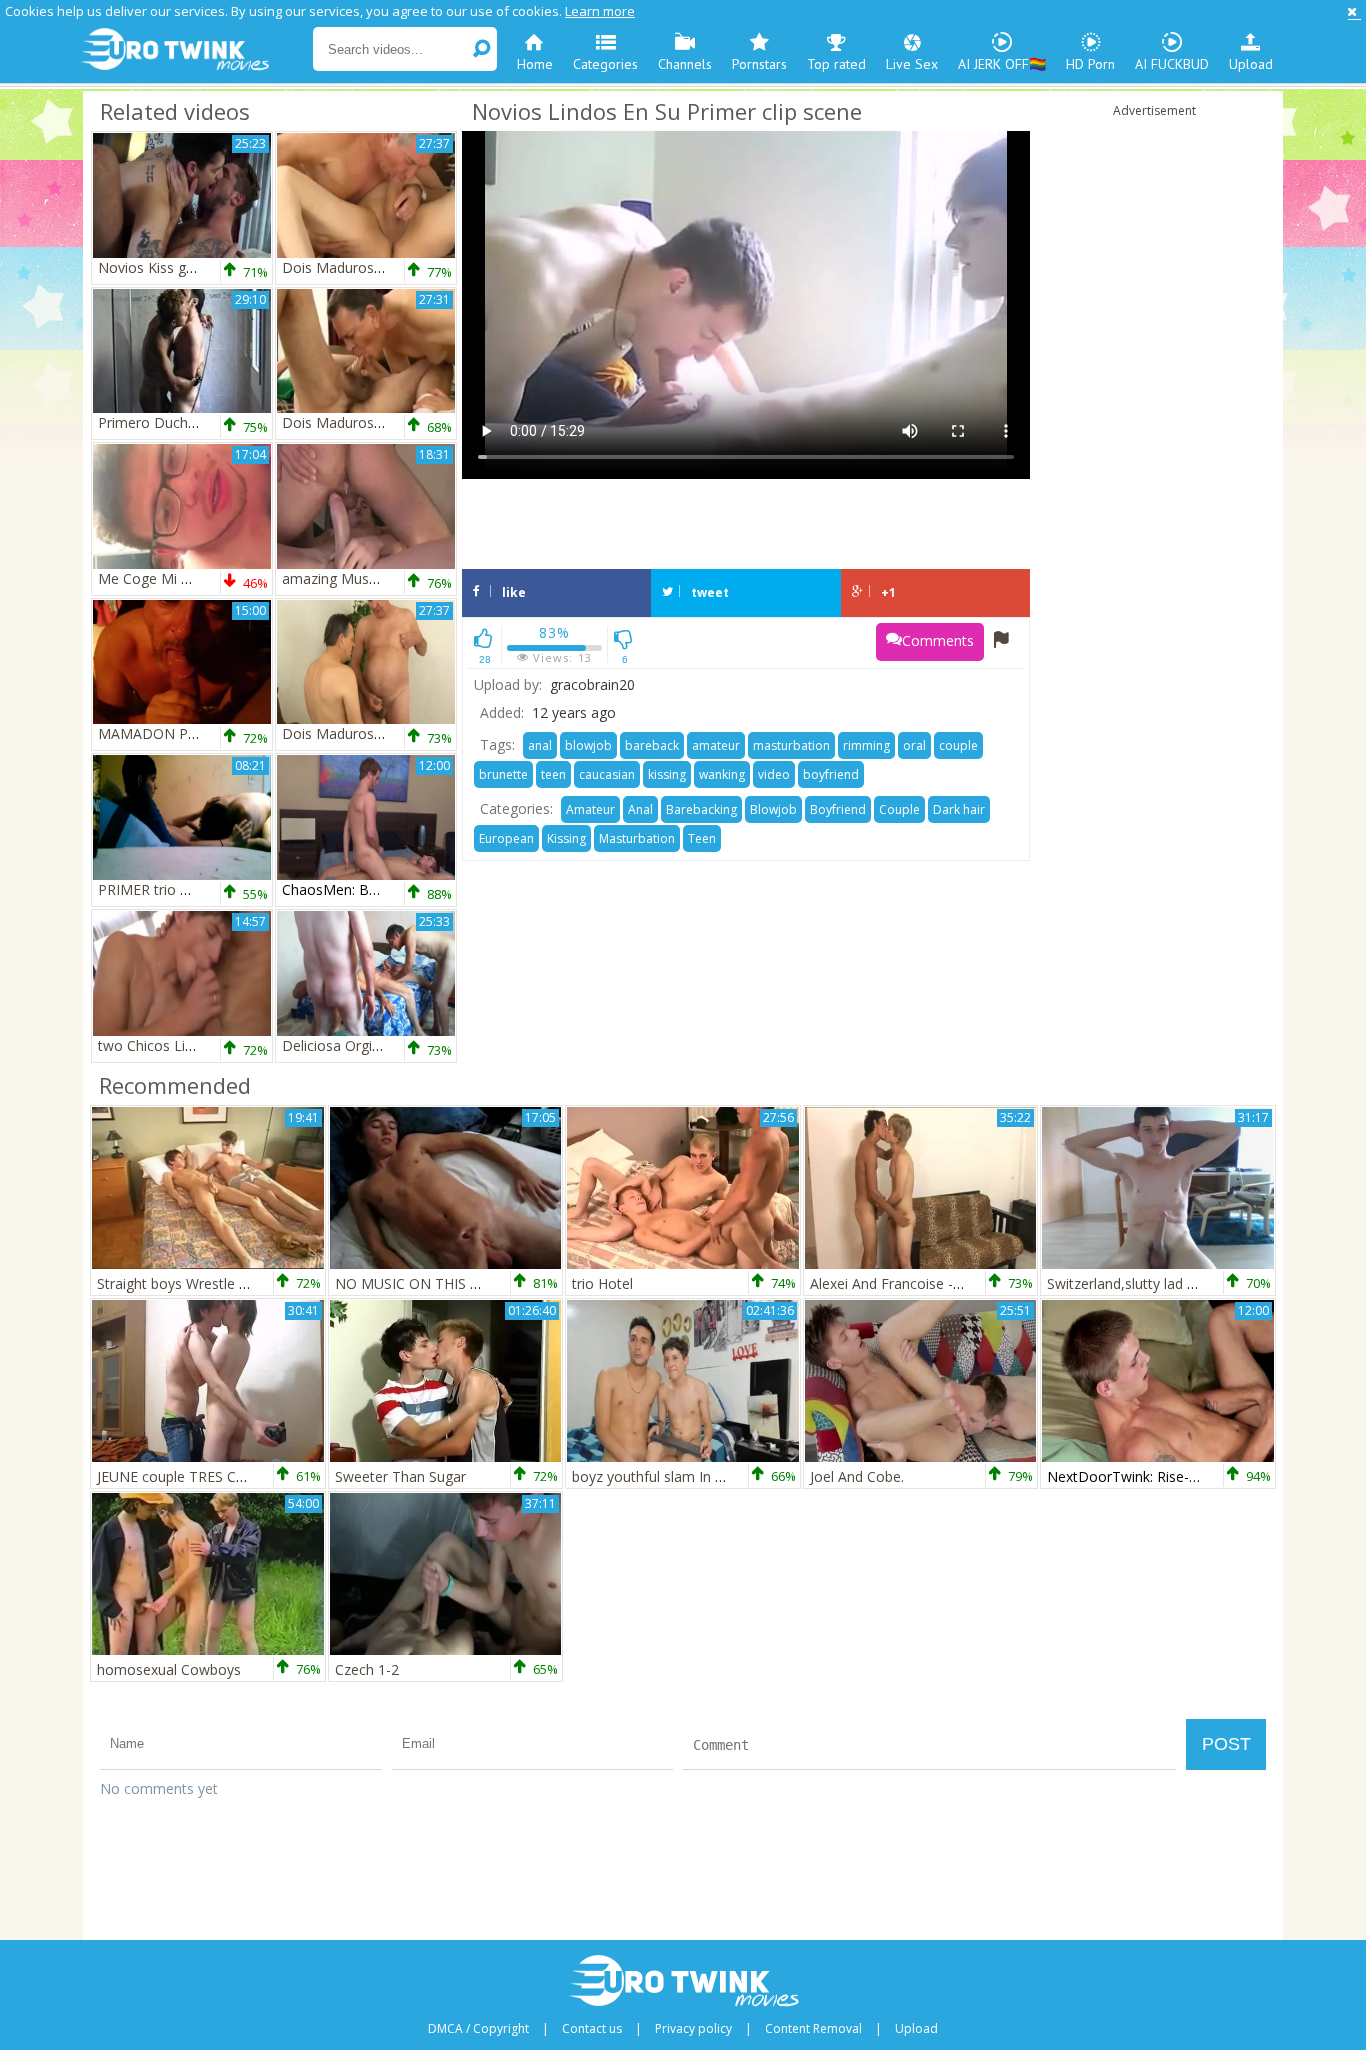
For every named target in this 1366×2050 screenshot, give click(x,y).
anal (540, 745)
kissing (667, 774)
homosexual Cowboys (169, 1669)
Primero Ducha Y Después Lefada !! (213, 422)
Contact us (592, 2029)
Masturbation (637, 838)
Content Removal (813, 2029)
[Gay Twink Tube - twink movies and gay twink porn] (195, 50)
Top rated (836, 64)
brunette (503, 774)
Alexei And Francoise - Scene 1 (909, 1283)
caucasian (607, 774)
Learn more (600, 11)
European (506, 838)
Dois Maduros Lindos (351, 267)
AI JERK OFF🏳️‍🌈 (1002, 64)
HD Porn (1090, 64)
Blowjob (773, 809)
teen (553, 774)
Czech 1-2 (367, 1669)
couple (958, 745)
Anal (640, 809)
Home (535, 64)
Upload (1251, 64)
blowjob (588, 745)
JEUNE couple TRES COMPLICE (197, 1476)
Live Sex (912, 64)
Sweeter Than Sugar (400, 1476)
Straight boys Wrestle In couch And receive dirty (251, 1283)
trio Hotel (602, 1283)
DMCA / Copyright (478, 2029)
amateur (716, 745)
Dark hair (959, 809)
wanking (722, 774)
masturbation (791, 745)
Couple (899, 809)
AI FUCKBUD (1172, 64)
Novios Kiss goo (151, 267)
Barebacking (701, 809)
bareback (652, 745)
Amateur (590, 809)
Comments (938, 640)
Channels (685, 64)
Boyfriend (838, 809)
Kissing (566, 838)
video (774, 774)
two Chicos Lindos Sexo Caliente (203, 1045)
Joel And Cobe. (857, 1476)
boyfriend (831, 774)
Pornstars (759, 64)
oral (914, 745)
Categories (605, 64)
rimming (866, 745)
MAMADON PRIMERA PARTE (193, 733)
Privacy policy (693, 2029)
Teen (702, 838)
